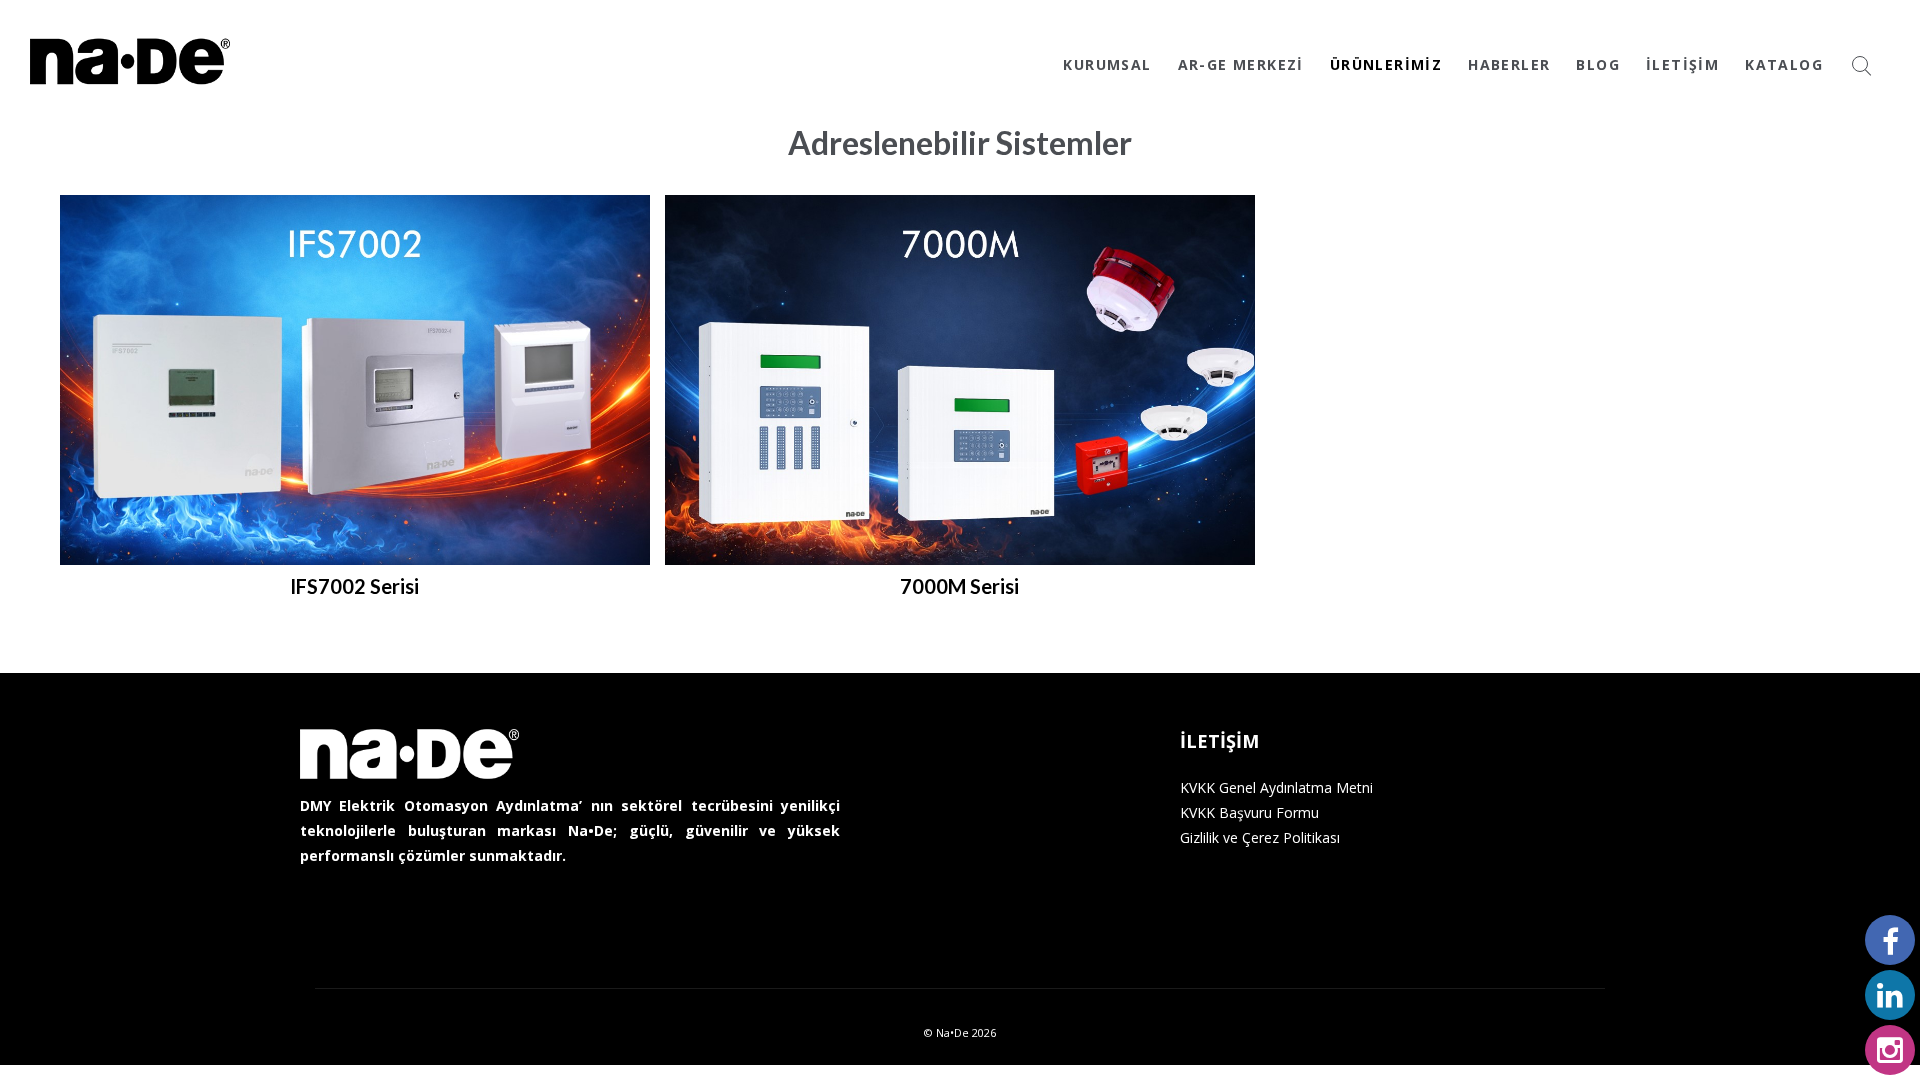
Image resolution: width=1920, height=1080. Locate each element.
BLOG (1598, 64)
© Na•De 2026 (960, 1032)
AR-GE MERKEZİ (1241, 64)
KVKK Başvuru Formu (1249, 812)
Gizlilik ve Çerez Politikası (1260, 837)
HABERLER (1509, 64)
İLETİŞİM (1682, 64)
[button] (347, 409)
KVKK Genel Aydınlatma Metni (1276, 787)
